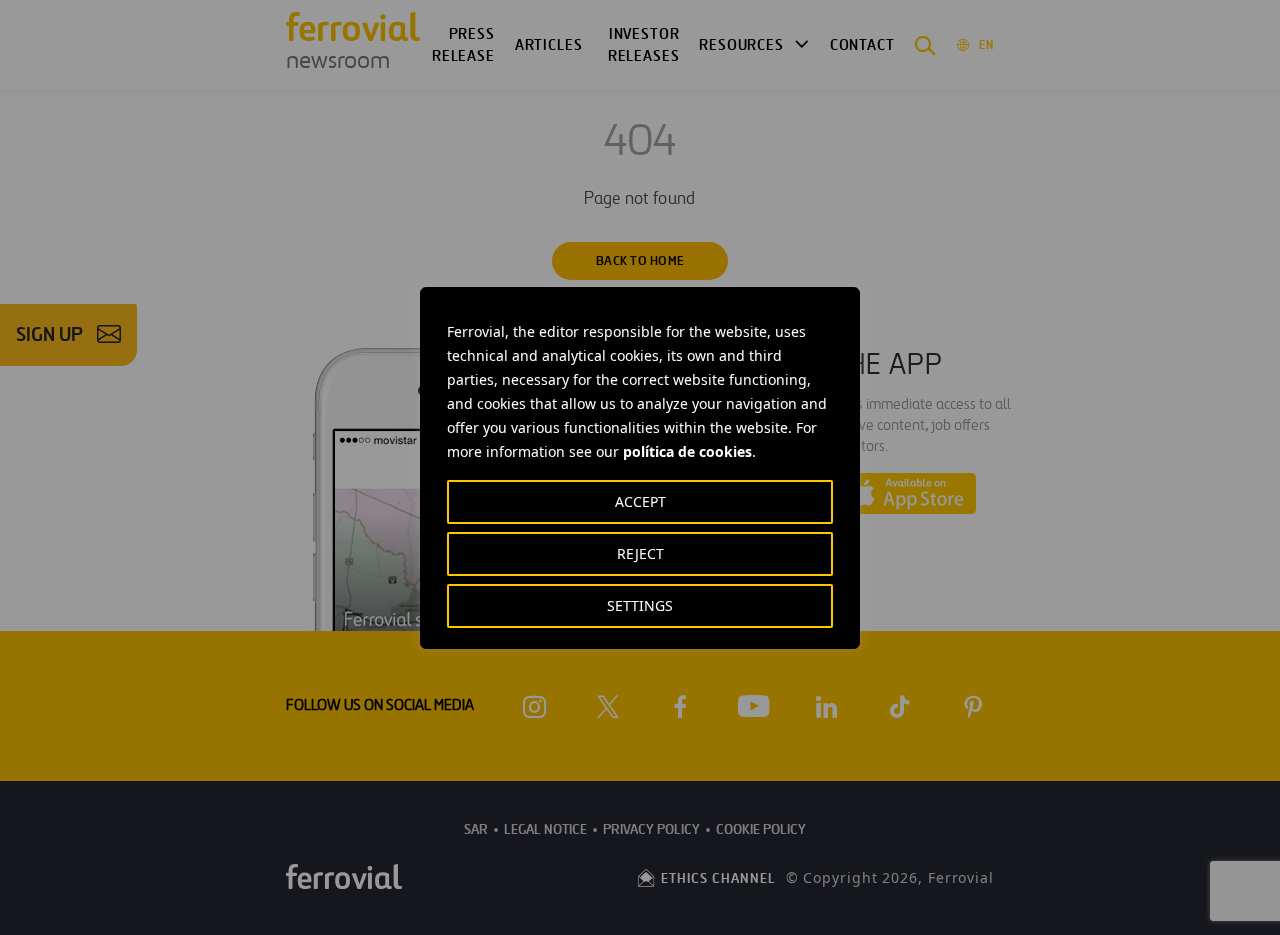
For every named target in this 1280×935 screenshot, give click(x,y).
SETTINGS (640, 605)
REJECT (640, 553)
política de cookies (687, 451)
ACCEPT (640, 501)
